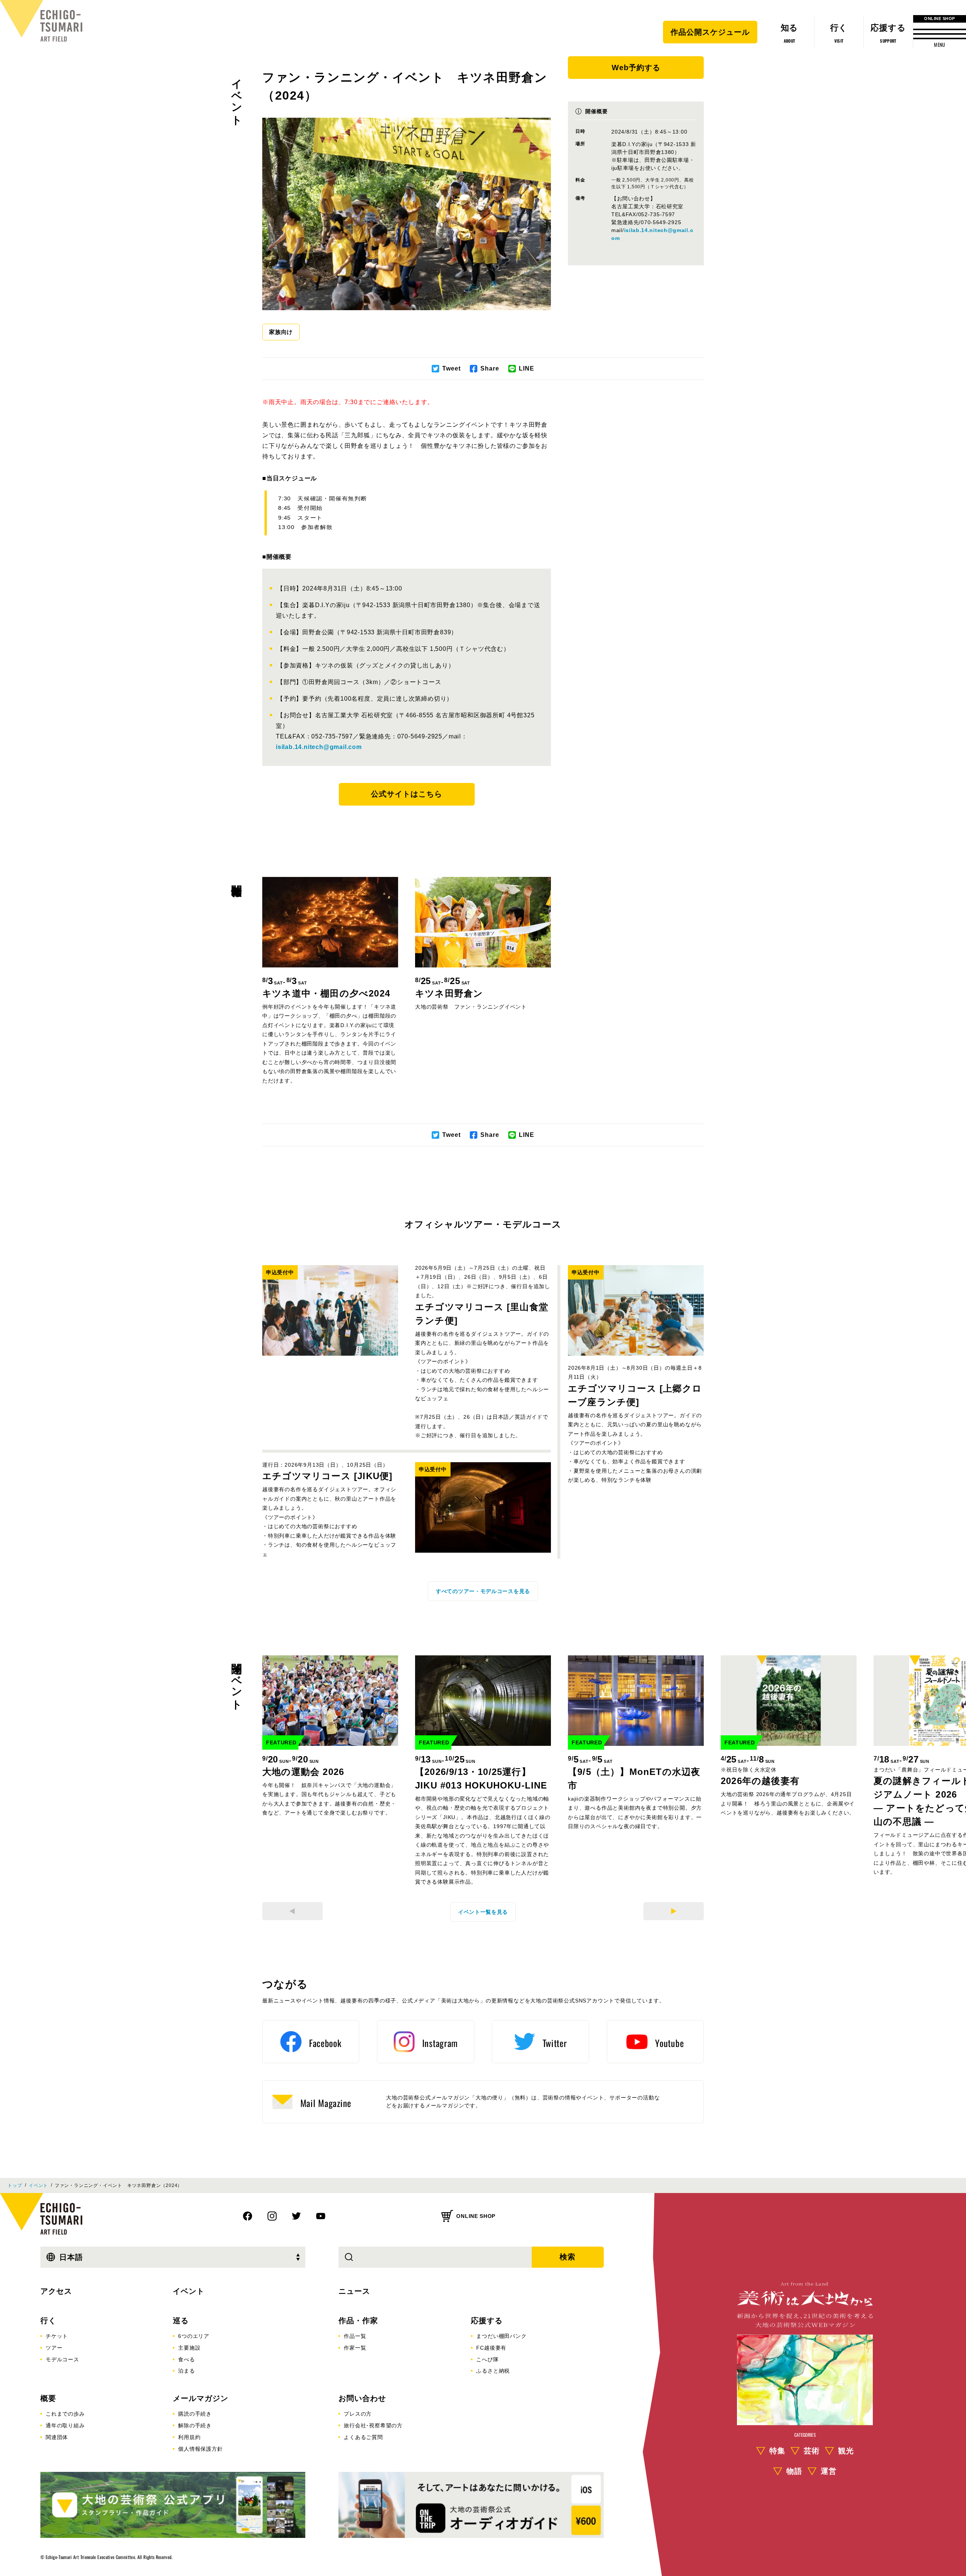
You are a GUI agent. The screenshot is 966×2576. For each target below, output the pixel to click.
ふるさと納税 (493, 2371)
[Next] (674, 1911)
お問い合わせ (362, 2398)
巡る (181, 2321)
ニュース (354, 2291)
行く (48, 2321)
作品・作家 (358, 2321)
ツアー (54, 2348)
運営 (829, 2471)
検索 (568, 2257)
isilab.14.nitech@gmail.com (319, 747)
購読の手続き (195, 2414)
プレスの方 (358, 2414)
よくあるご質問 (363, 2437)
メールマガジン (201, 2398)
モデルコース (62, 2359)
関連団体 (57, 2437)
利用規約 (189, 2437)
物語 (794, 2471)
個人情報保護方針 (200, 2449)
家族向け (281, 332)
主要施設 (189, 2348)
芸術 (812, 2451)
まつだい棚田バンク (501, 2336)
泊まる (186, 2371)
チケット (57, 2336)
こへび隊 (487, 2359)
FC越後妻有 (491, 2348)
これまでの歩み (65, 2414)
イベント (237, 96)
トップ (15, 2185)
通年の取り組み (65, 2425)
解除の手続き (195, 2425)
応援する (487, 2321)
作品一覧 (355, 2336)
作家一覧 (355, 2348)
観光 (846, 2451)
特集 (777, 2451)
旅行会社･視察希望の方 (373, 2425)
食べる (186, 2359)
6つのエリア (194, 2336)
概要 (48, 2398)
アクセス (56, 2291)
